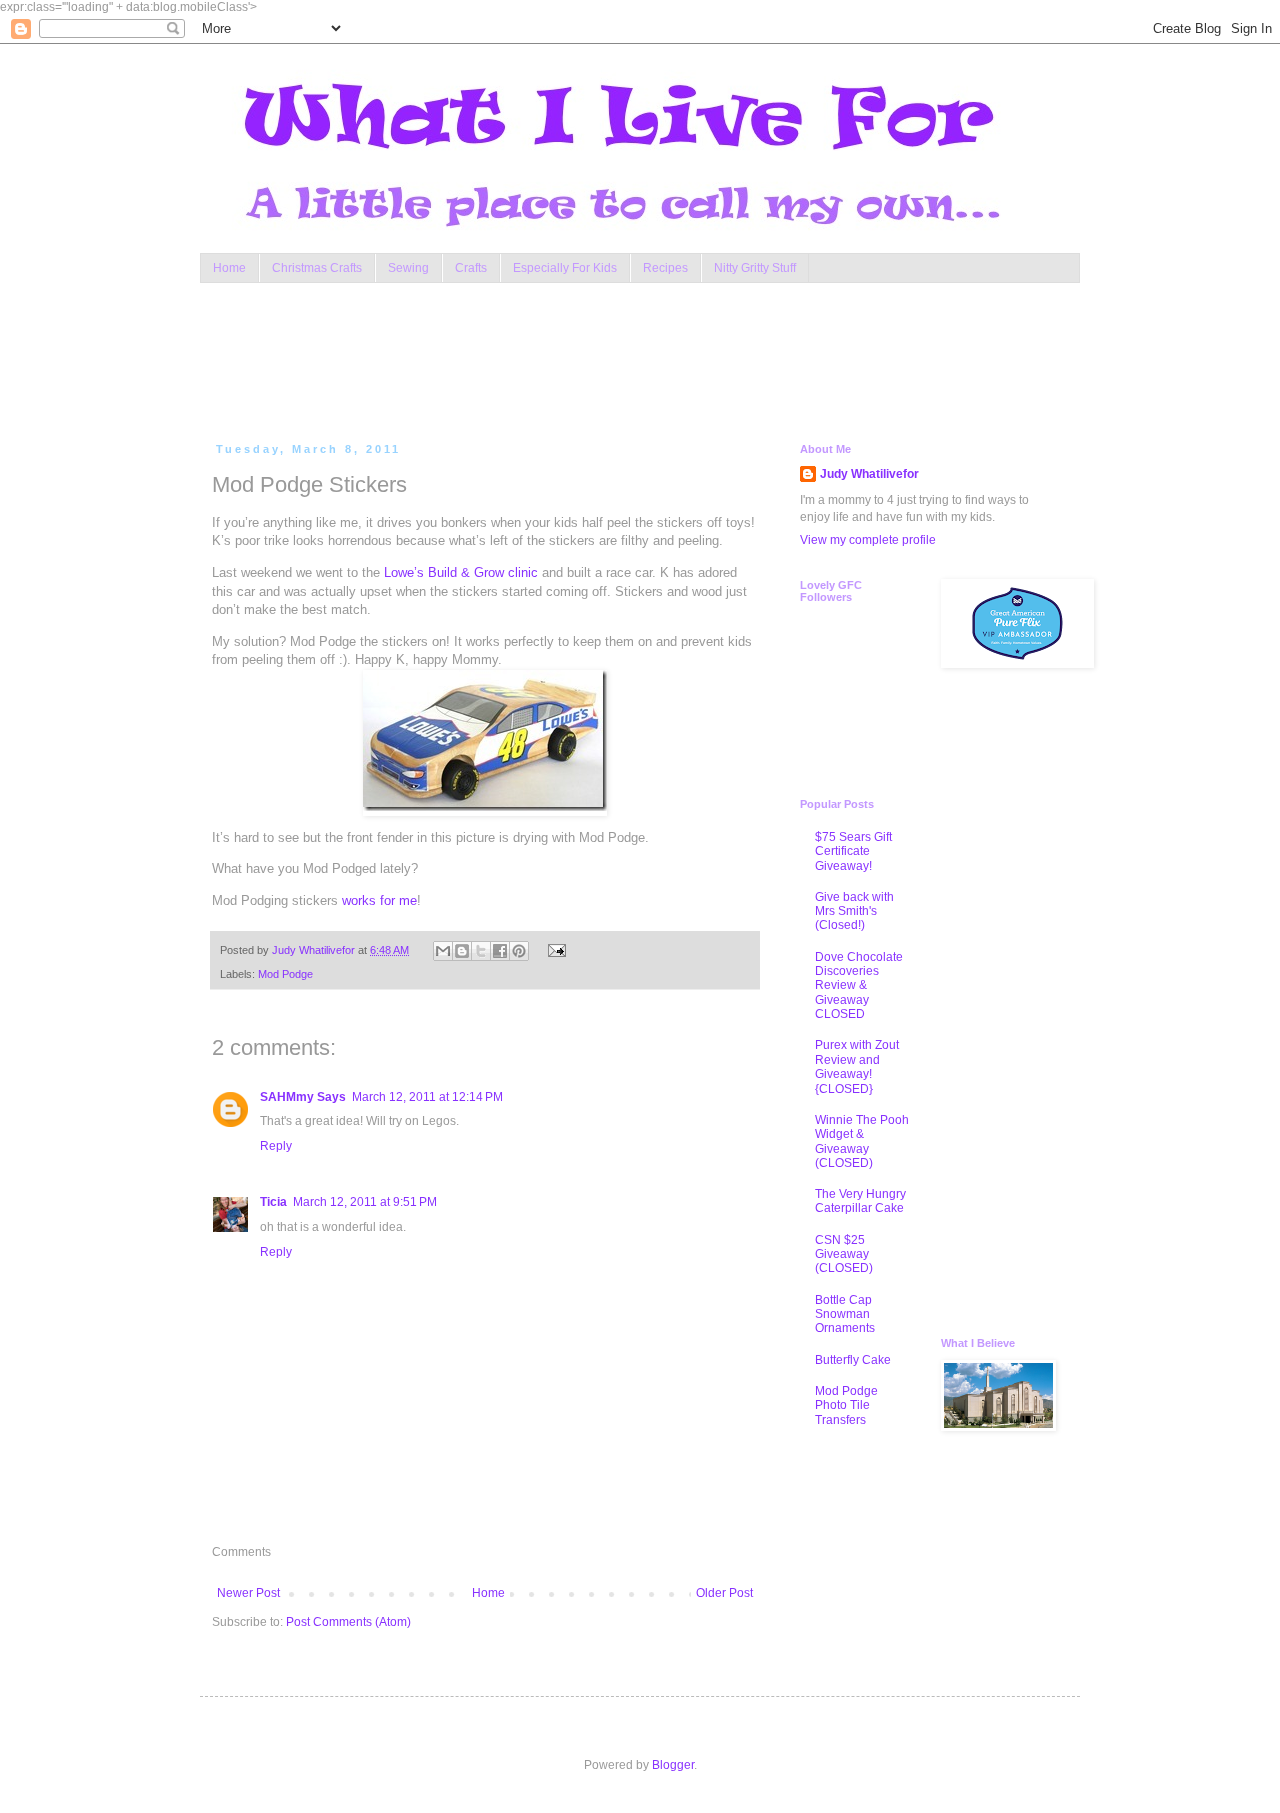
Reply (276, 1146)
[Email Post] (553, 950)
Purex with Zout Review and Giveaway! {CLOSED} (857, 1066)
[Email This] (443, 951)
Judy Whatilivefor (869, 474)
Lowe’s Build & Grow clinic (461, 572)
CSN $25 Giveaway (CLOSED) (844, 1254)
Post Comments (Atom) (348, 1622)
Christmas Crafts (317, 268)
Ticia (273, 1202)
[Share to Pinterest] (519, 951)
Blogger (673, 1765)
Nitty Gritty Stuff (755, 268)
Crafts (471, 268)
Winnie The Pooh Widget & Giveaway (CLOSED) (862, 1141)
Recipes (665, 268)
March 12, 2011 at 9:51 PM (365, 1202)
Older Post (724, 1593)
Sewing (408, 268)
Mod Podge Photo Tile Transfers (846, 1405)
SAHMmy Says (303, 1097)
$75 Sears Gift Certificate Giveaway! (853, 851)
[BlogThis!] (462, 951)
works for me (379, 900)
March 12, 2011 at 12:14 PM (427, 1097)
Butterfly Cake (853, 1360)
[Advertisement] (594, 358)
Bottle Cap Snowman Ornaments (845, 1314)
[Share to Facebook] (500, 951)
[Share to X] (481, 951)
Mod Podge (285, 974)
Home (229, 268)
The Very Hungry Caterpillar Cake (860, 1201)
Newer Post (248, 1593)
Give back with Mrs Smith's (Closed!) (854, 911)
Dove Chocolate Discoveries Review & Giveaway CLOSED (859, 986)
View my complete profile (868, 540)
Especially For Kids (565, 268)
